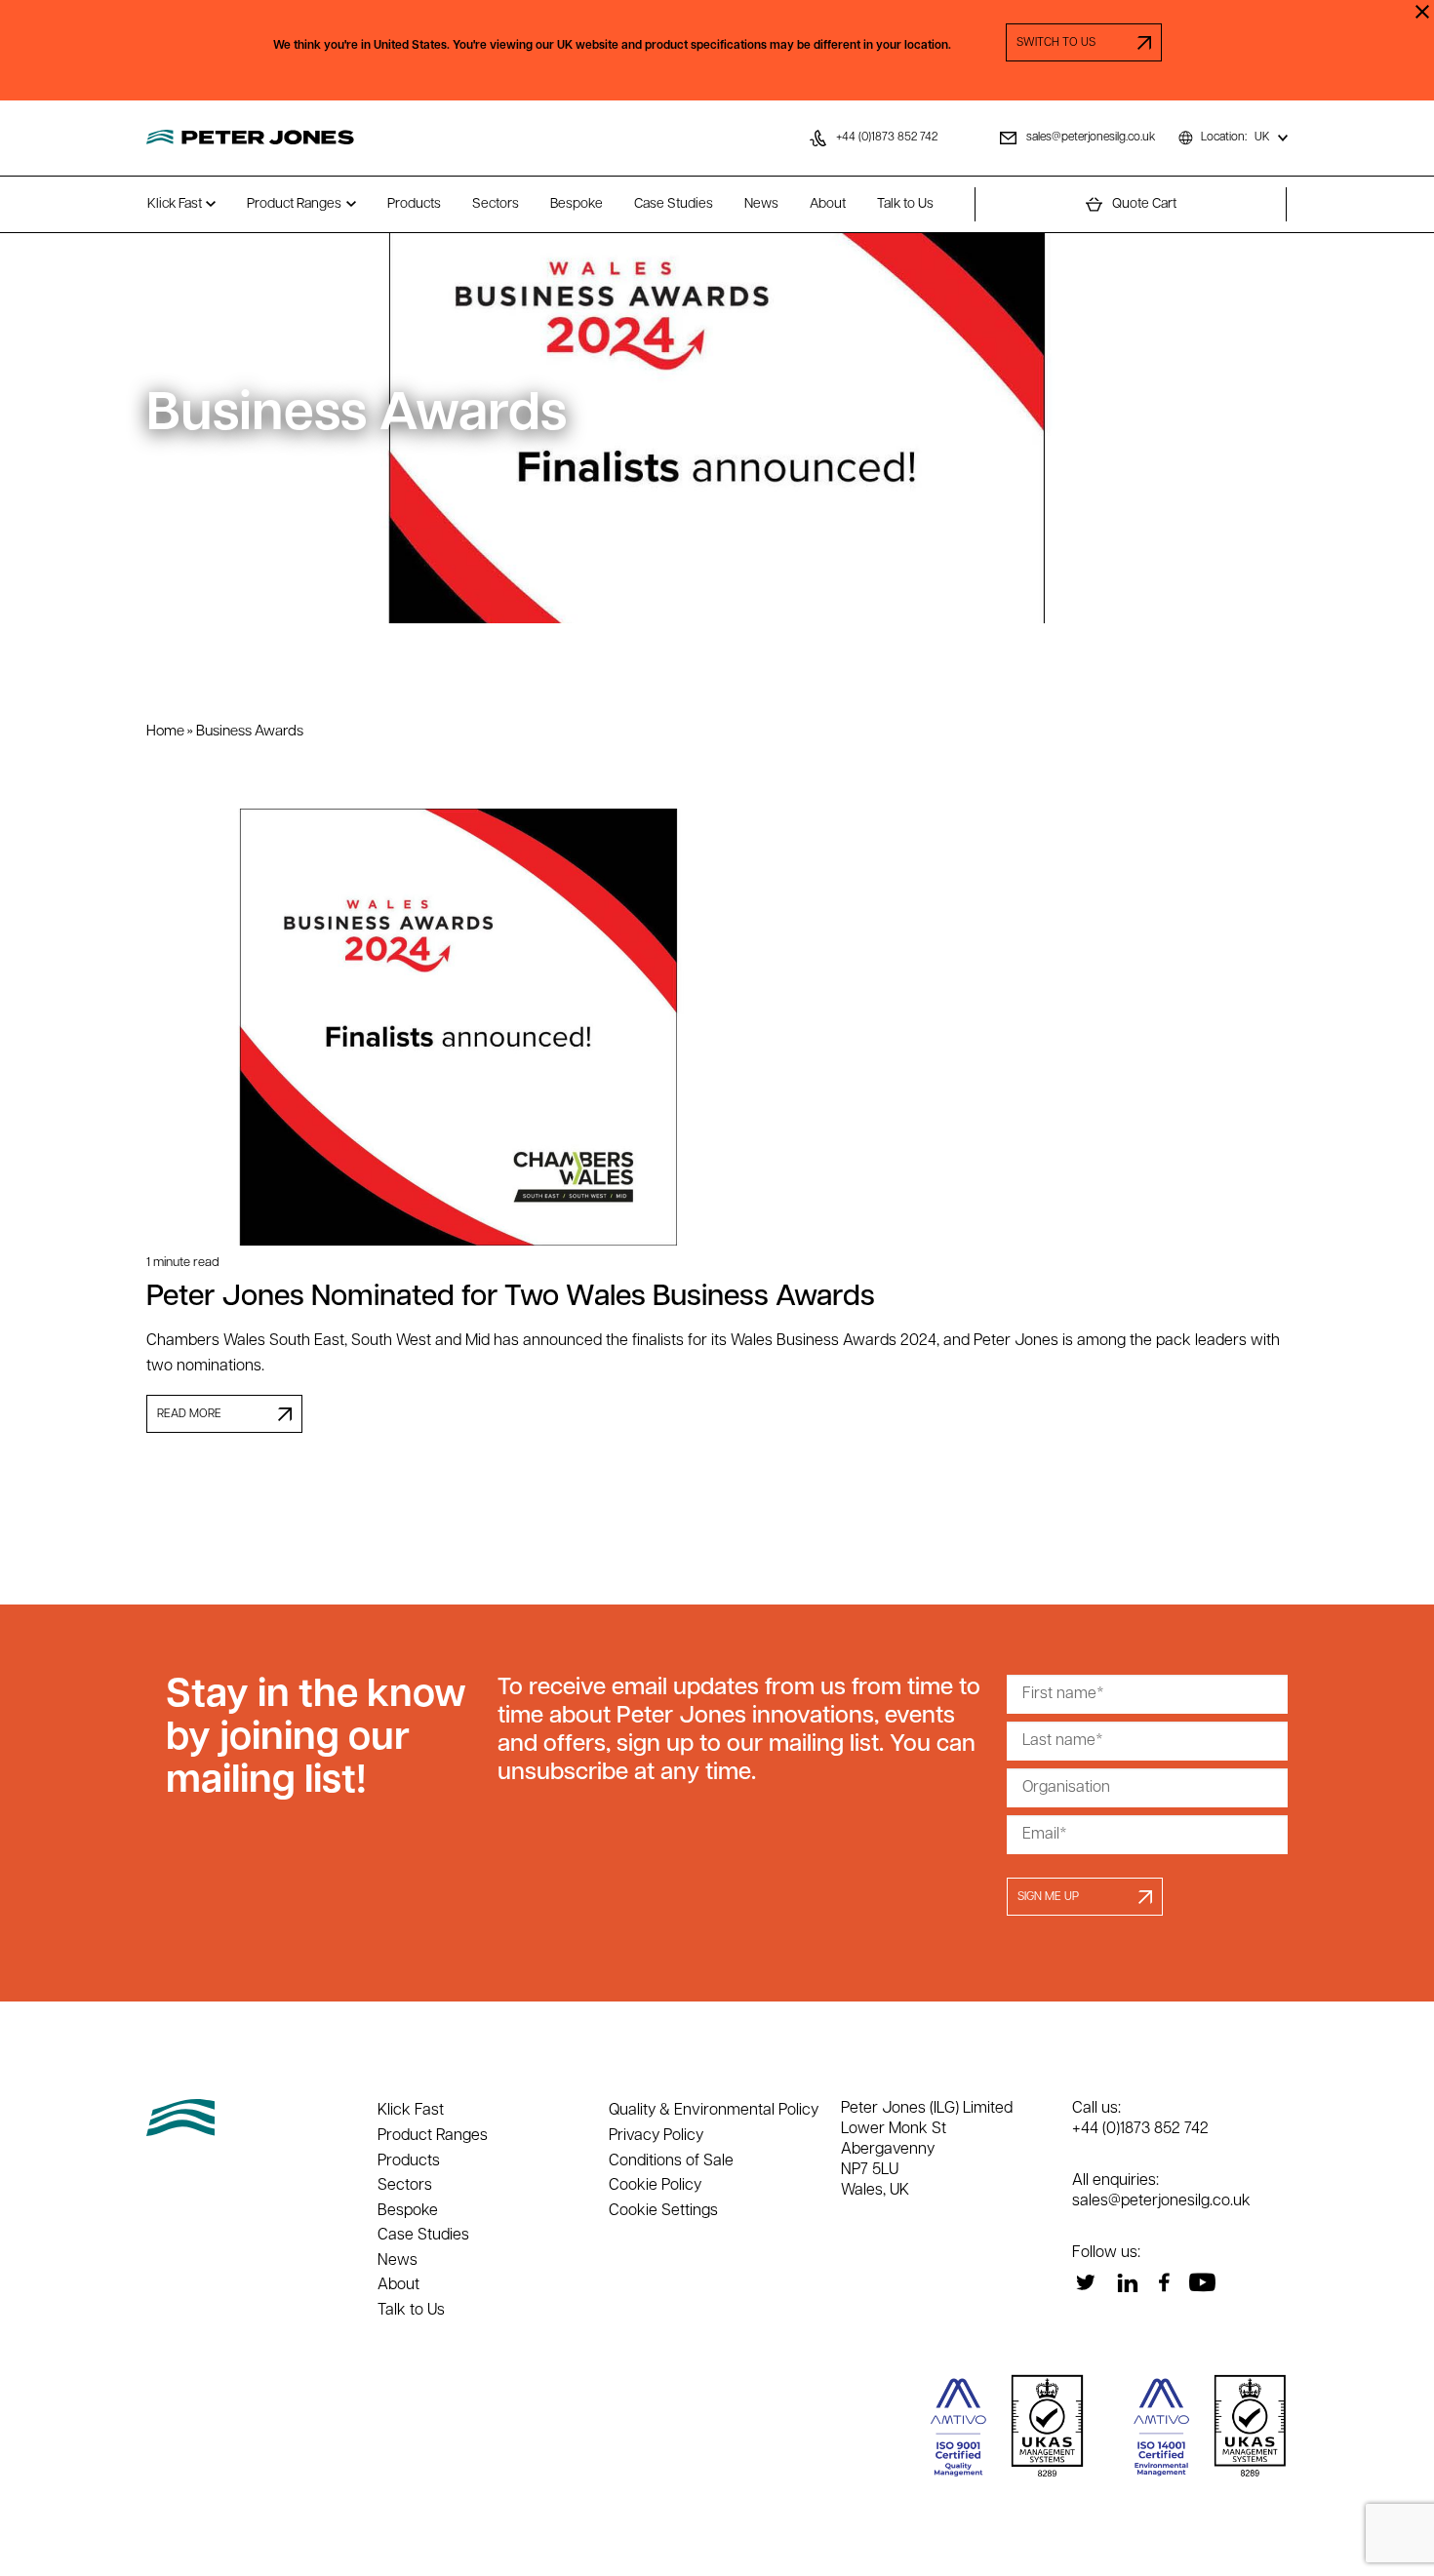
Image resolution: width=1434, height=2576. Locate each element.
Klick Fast (175, 204)
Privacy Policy (656, 2136)
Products (414, 204)
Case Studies (674, 204)
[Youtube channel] (1202, 2282)
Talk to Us (905, 204)
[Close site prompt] (1422, 12)
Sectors (496, 204)
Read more (189, 1414)
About (828, 204)
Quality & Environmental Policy (714, 2111)
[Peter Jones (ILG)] (250, 138)
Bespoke (577, 204)
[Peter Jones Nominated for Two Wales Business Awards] (717, 1027)
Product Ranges (294, 204)
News (761, 204)
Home (165, 732)
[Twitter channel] (1085, 2282)
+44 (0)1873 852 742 (1140, 2129)
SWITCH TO (1084, 43)
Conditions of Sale (671, 2161)
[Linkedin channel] (1127, 2282)
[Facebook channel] (1164, 2282)
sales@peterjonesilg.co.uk (1161, 2201)
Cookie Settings (663, 2211)
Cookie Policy (655, 2186)
